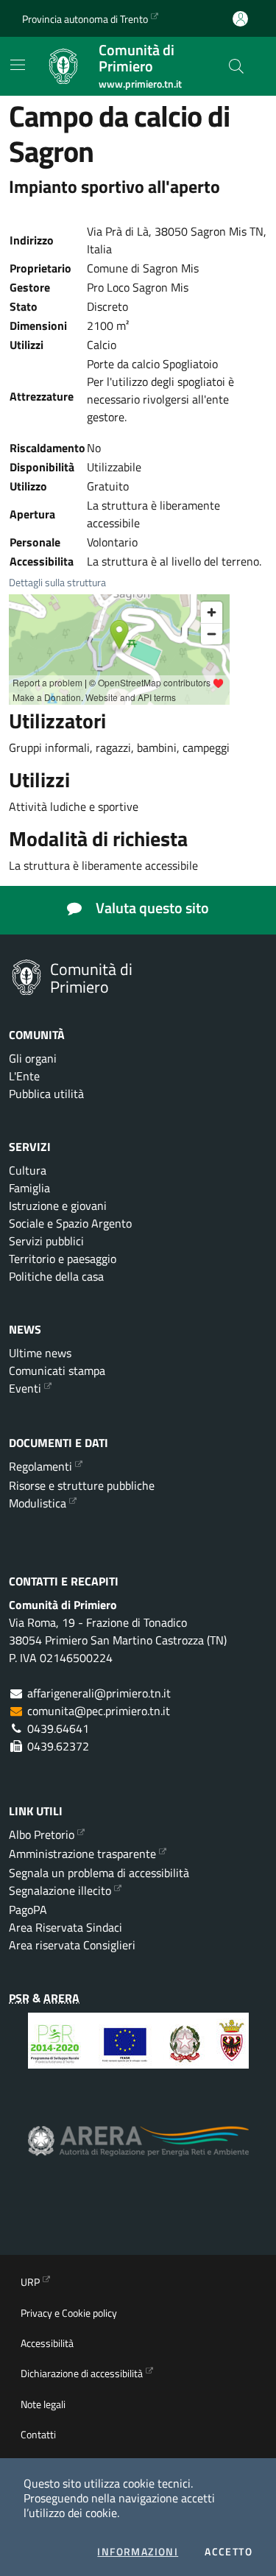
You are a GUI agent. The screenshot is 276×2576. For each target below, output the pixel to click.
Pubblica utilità (46, 1094)
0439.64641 (58, 1728)
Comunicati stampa (57, 1370)
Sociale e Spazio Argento (70, 1223)
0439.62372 (58, 1746)
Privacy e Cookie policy (69, 2313)
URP (30, 2282)
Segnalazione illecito (60, 1890)
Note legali (43, 2404)
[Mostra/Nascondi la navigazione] (18, 65)
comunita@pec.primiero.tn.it (99, 1711)
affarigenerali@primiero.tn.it (99, 1693)
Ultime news (40, 1353)
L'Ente (24, 1076)
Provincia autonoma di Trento (85, 19)
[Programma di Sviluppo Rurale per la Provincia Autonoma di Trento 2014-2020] (138, 2052)
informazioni (138, 2552)
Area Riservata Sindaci (66, 1927)
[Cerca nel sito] (236, 66)
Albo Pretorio (42, 1834)
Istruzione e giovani (58, 1206)
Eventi (25, 1388)
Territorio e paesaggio (63, 1259)
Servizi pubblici (46, 1241)
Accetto (229, 2552)
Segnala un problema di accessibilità (99, 1873)
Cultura (28, 1170)
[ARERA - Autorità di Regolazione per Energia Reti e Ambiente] (138, 2152)
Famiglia (29, 1188)
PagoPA (28, 1910)
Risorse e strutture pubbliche (82, 1485)
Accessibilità (47, 2343)
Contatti (38, 2434)
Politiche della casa (56, 1276)
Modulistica (38, 1503)
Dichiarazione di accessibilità (82, 2373)
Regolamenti (40, 1466)
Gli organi (33, 1058)
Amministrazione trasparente (82, 1854)
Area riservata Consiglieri (72, 1945)
